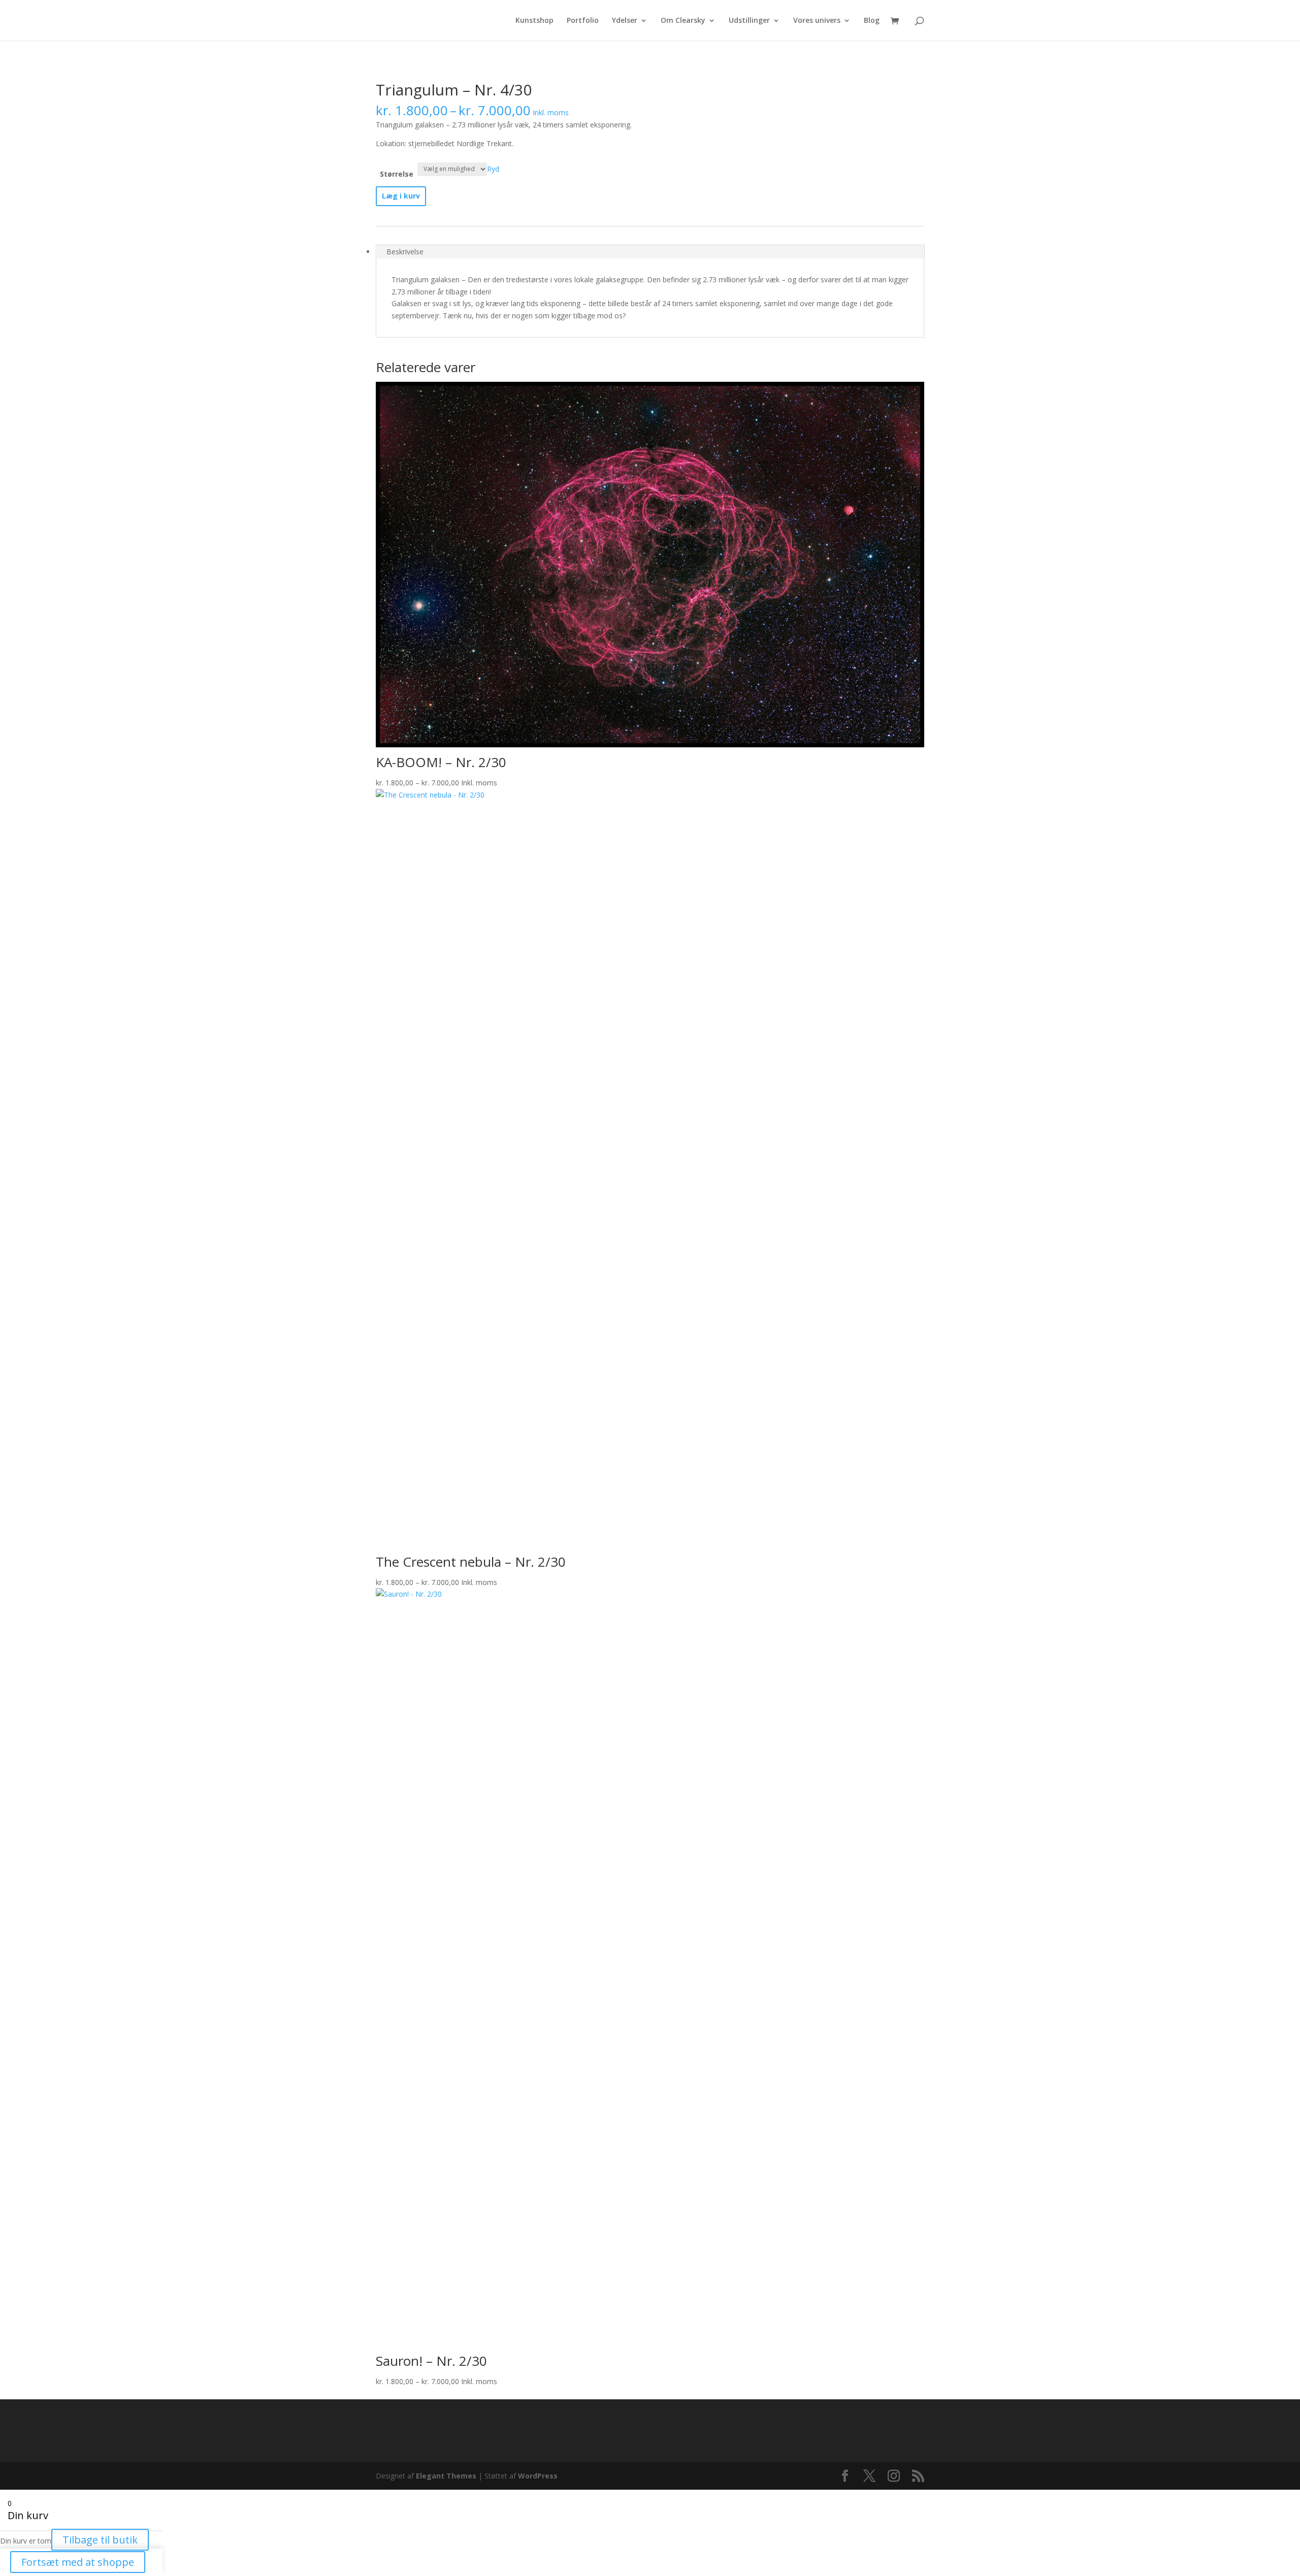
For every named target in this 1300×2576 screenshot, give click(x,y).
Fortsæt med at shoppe (78, 2562)
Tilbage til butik (100, 2540)
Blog (872, 21)
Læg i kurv (401, 196)
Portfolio (583, 21)
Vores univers (817, 21)
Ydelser (625, 21)
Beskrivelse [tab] (405, 252)
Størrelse (397, 174)
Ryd (493, 168)
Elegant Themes (446, 2476)
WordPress (538, 2476)
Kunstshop (534, 21)
